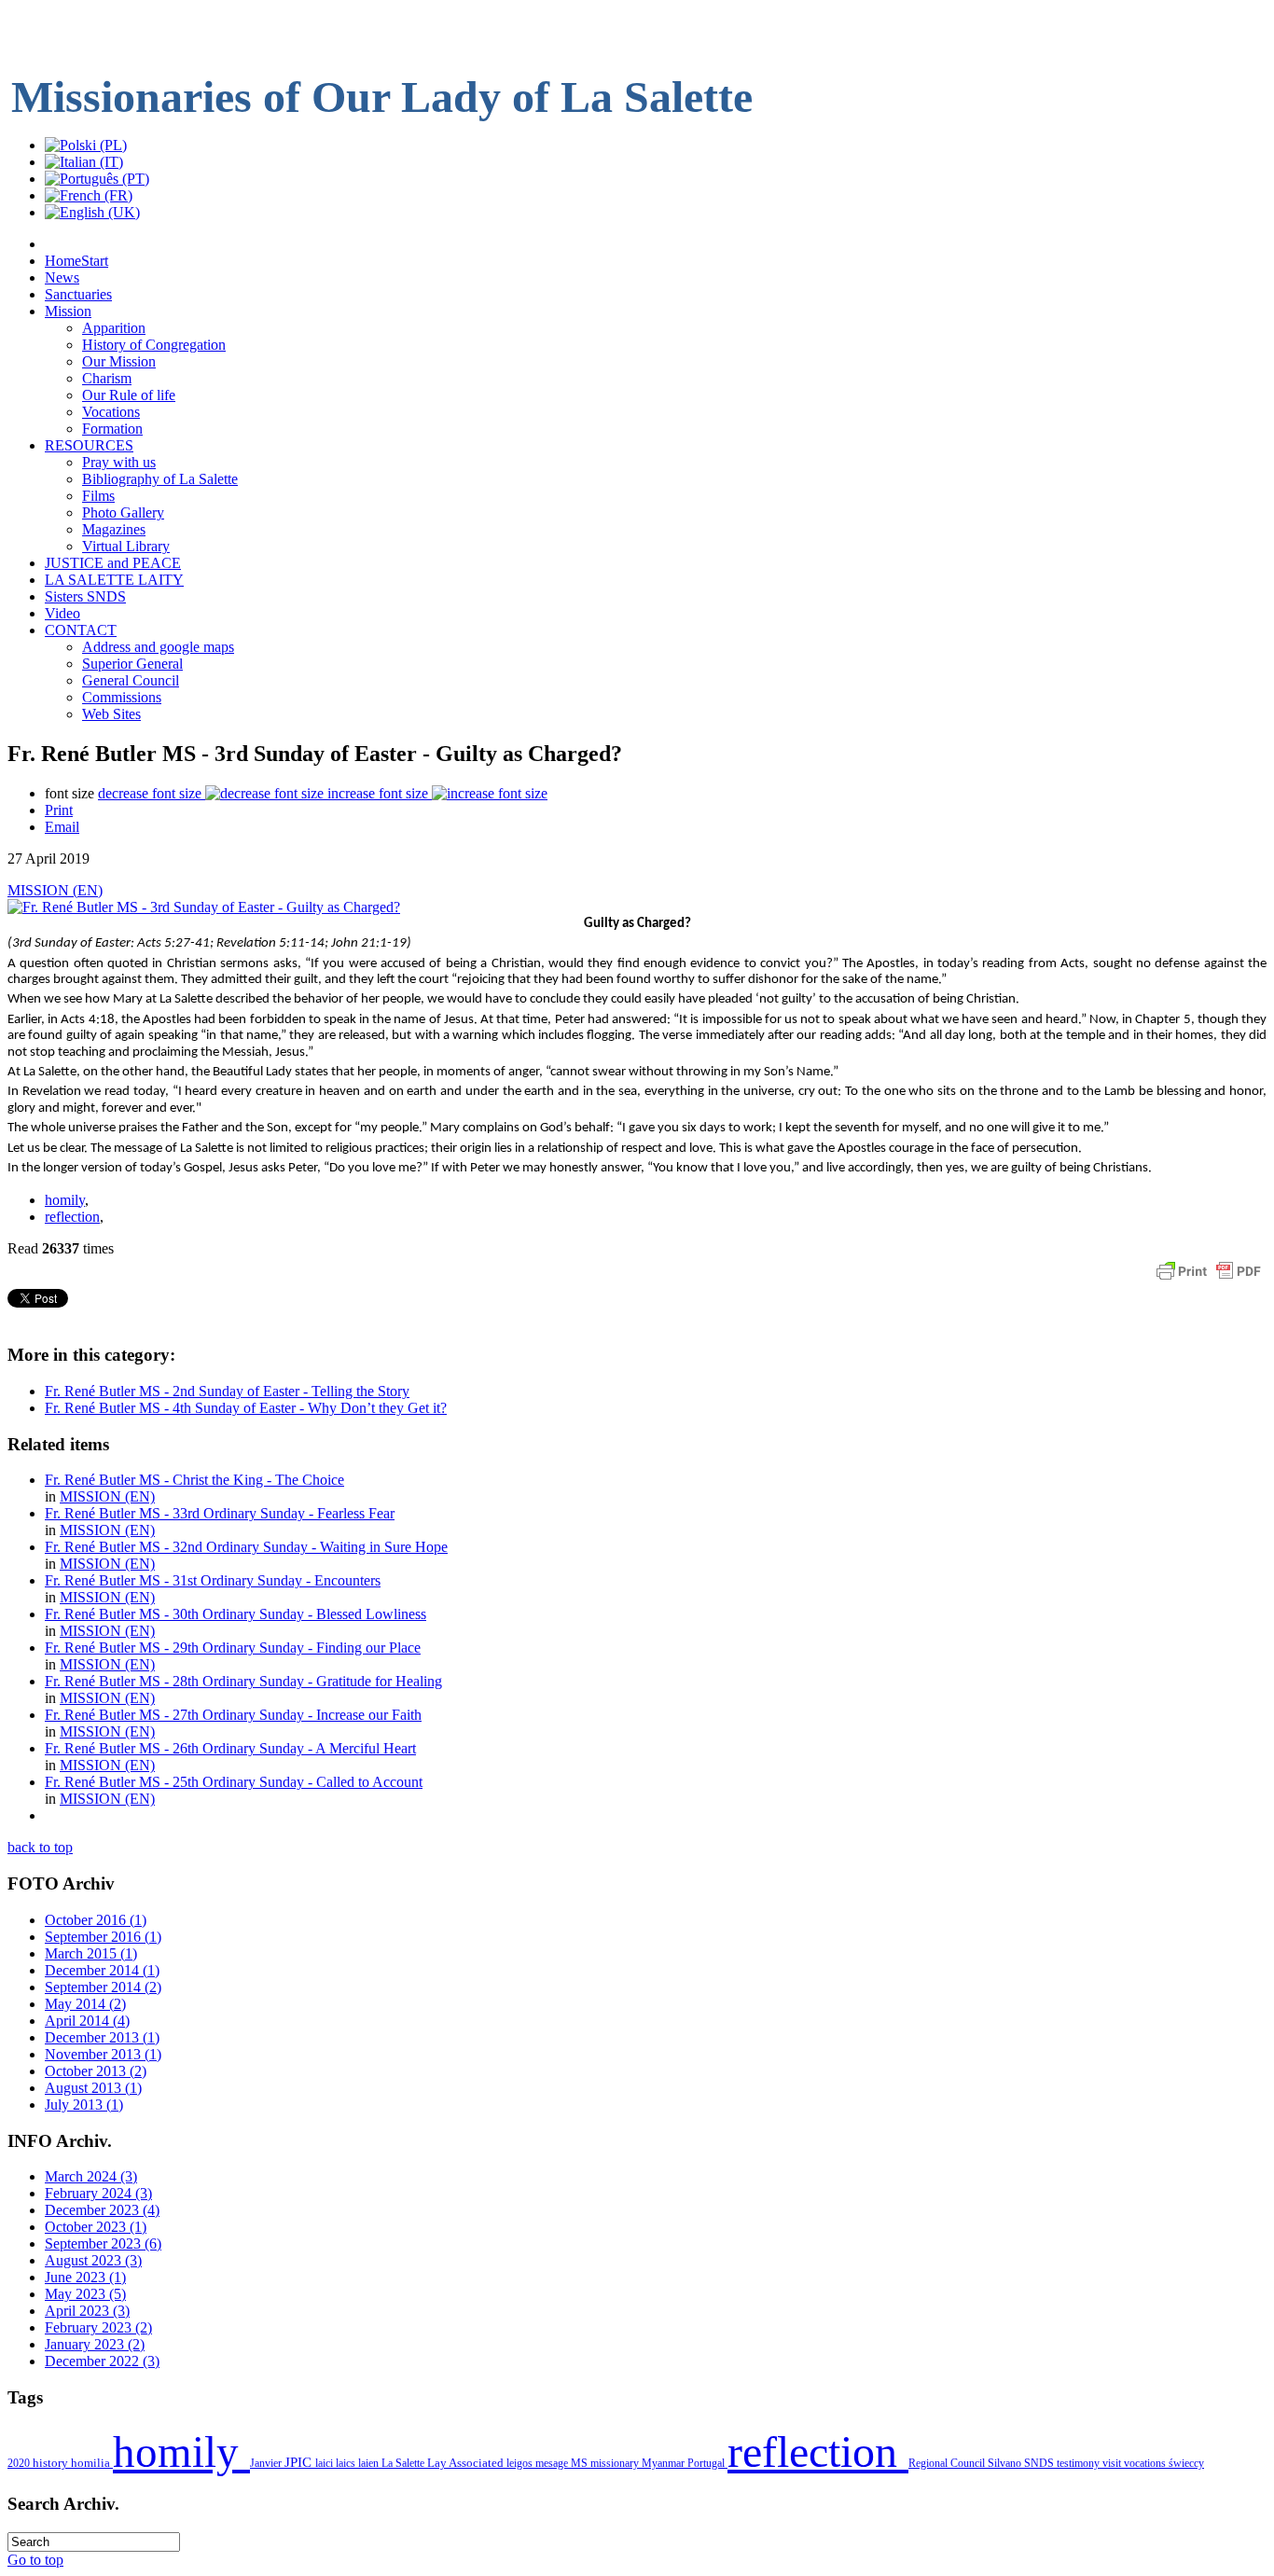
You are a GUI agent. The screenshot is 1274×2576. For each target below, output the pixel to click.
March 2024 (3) (91, 2176)
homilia (92, 2463)
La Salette (404, 2463)
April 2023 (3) (87, 2311)
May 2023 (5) (85, 2294)
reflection (72, 1217)
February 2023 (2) (98, 2327)
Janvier (267, 2463)
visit (1113, 2463)
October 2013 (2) (96, 2071)
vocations (1146, 2463)
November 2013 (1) (103, 2054)
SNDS (1040, 2463)
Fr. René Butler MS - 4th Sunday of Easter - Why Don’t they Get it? (246, 1408)
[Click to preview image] (204, 907)
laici (325, 2463)
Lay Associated (467, 2463)
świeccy (1186, 2463)
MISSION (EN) (55, 890)
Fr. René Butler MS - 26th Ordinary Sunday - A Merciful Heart (230, 1748)
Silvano (1006, 2463)
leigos (521, 2463)
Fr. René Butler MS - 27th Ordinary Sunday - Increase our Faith (233, 1715)
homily (65, 1200)
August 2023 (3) (93, 2260)
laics (347, 2463)
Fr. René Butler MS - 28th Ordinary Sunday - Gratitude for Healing (243, 1681)
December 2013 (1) (102, 2037)
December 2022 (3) (102, 2361)
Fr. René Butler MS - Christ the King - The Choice (194, 1480)
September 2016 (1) (103, 1937)
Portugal (707, 2463)
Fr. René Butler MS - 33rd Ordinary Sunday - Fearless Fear (220, 1513)
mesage (553, 2463)
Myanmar (665, 2463)
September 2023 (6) (103, 2244)
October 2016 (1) (96, 1920)
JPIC (300, 2462)
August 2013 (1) (93, 2088)
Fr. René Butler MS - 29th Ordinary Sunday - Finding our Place (233, 1648)
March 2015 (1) (91, 1953)
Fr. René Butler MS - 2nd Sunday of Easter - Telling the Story (227, 1391)
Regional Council (948, 2463)
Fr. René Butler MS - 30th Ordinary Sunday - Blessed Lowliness (235, 1614)
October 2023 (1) (96, 2227)
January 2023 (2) (95, 2344)
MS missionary (606, 2463)
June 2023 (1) (85, 2277)
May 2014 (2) (85, 2004)
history (52, 2463)
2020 (20, 2463)
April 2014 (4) (87, 2021)
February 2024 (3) (98, 2193)
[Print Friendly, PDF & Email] (1209, 1280)
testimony (1080, 2463)
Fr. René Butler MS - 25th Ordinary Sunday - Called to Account (234, 1782)
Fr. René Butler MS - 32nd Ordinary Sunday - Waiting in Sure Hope (246, 1547)
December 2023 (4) (102, 2210)
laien (370, 2463)
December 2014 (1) (102, 1970)
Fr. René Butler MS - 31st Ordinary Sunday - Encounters (213, 1580)
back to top (40, 1847)
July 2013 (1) (84, 2105)
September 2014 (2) (103, 1987)
